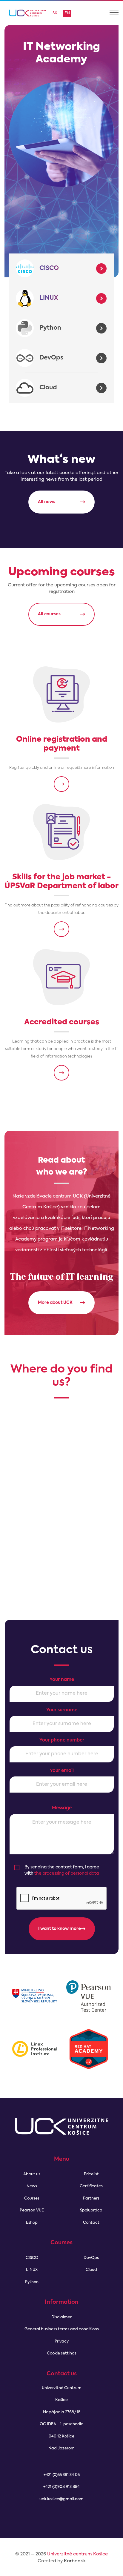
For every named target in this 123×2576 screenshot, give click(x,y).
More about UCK (55, 1303)
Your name (62, 1680)
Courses (32, 2198)
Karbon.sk (75, 2561)
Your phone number (62, 1740)
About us (32, 2174)
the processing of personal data (67, 1873)
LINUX (49, 298)
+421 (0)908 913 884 (61, 2487)
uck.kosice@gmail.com (61, 2499)
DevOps (51, 358)
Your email (62, 1771)
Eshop (32, 2223)
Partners (91, 2198)
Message (62, 1808)
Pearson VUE (32, 2210)
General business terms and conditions (62, 2329)
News (32, 2186)
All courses (49, 614)
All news (47, 502)
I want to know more (60, 1929)
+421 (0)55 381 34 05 (62, 2475)
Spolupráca (91, 2210)
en (67, 13)
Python (50, 328)
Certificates (91, 2186)
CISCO (49, 268)
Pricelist (91, 2174)
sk (55, 13)
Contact (91, 2223)
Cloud (48, 388)
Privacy (62, 2341)
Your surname (62, 1710)
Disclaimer (61, 2317)
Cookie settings (62, 2353)
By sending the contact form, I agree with (62, 1870)
